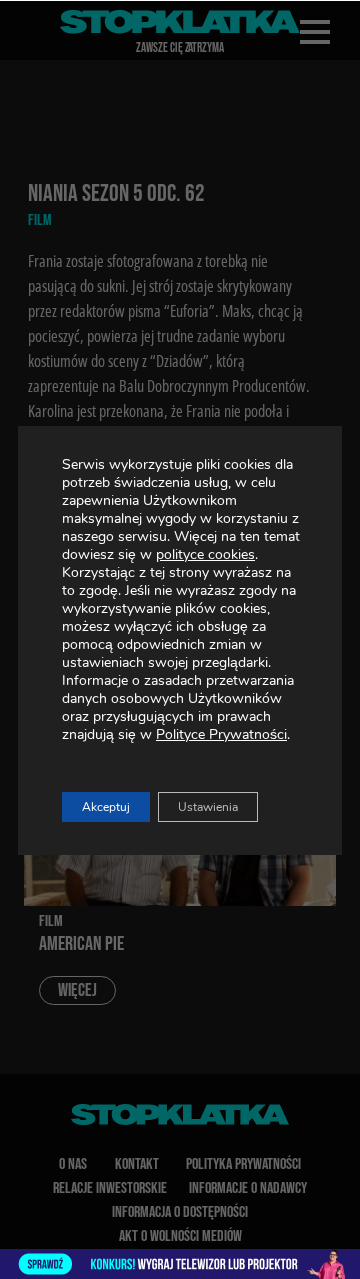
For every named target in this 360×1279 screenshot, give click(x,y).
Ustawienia (208, 807)
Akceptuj (106, 807)
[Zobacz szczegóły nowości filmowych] (180, 1264)
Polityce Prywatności (221, 734)
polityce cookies (205, 554)
